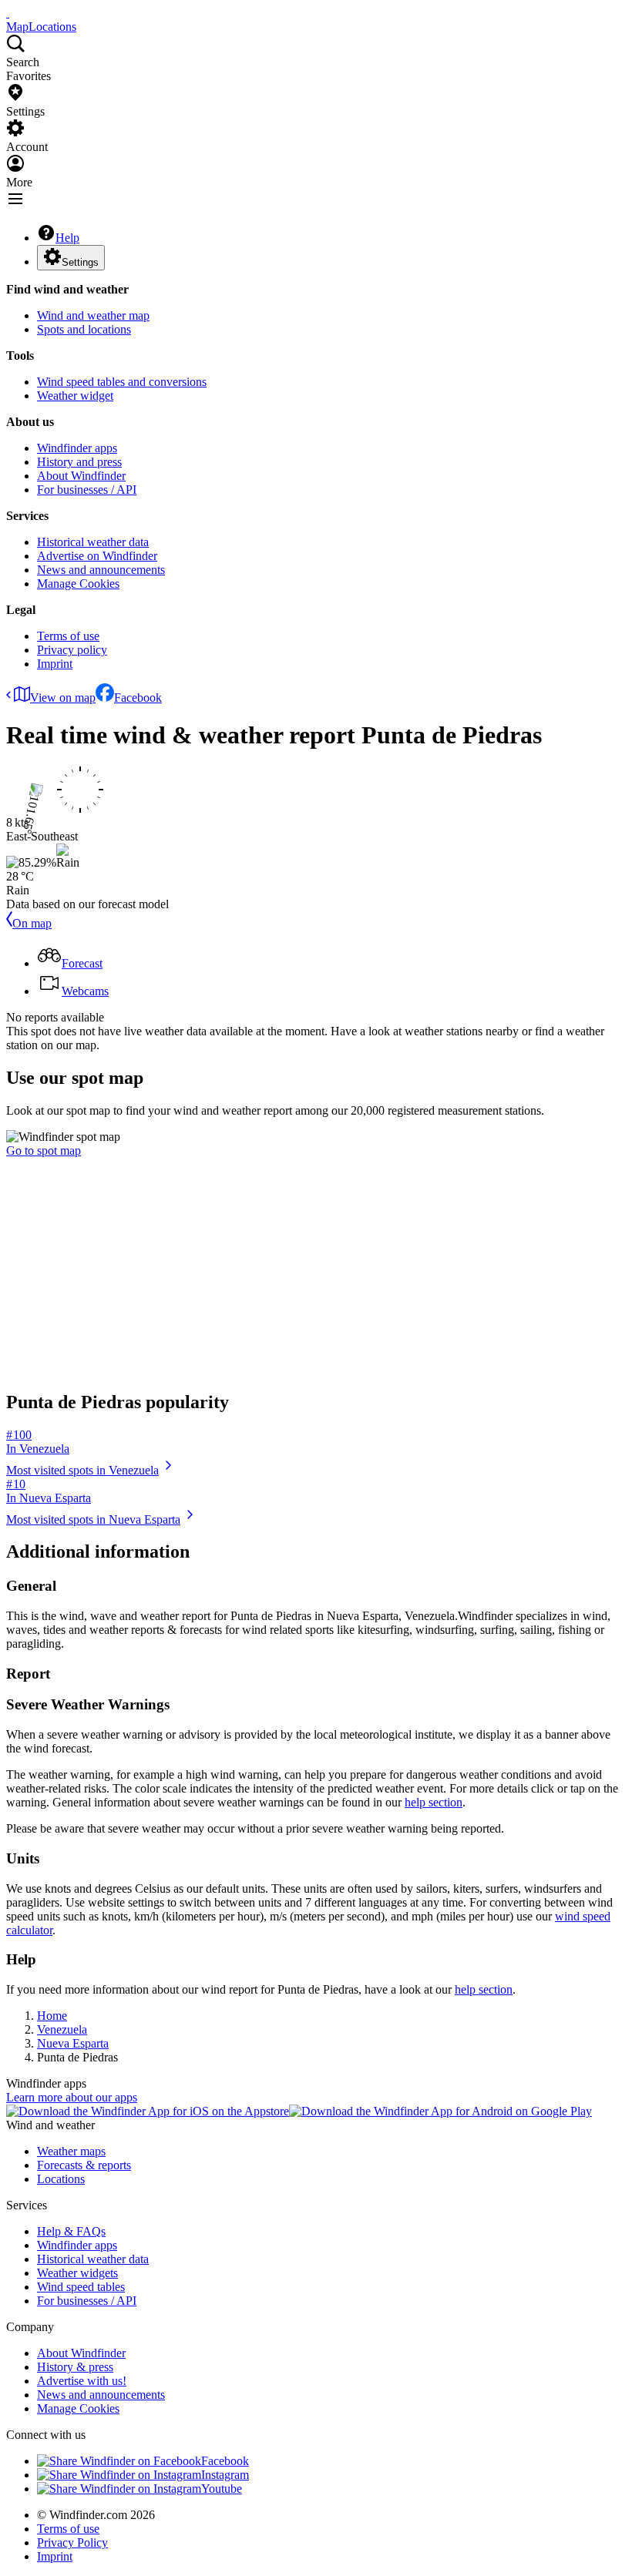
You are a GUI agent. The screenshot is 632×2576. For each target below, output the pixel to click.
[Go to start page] (8, 13)
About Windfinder (81, 476)
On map (32, 923)
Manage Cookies (78, 584)
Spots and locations (84, 329)
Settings (80, 262)
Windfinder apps (77, 448)
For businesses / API (87, 490)
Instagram (225, 2475)
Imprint (55, 664)
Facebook (138, 698)
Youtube (222, 2489)
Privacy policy (72, 650)
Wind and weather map (93, 315)
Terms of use (68, 636)
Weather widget (75, 396)
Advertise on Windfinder (97, 556)
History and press (79, 462)
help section (434, 1802)
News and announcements (101, 570)
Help (67, 238)
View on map (63, 698)
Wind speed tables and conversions (122, 382)
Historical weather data (93, 542)
